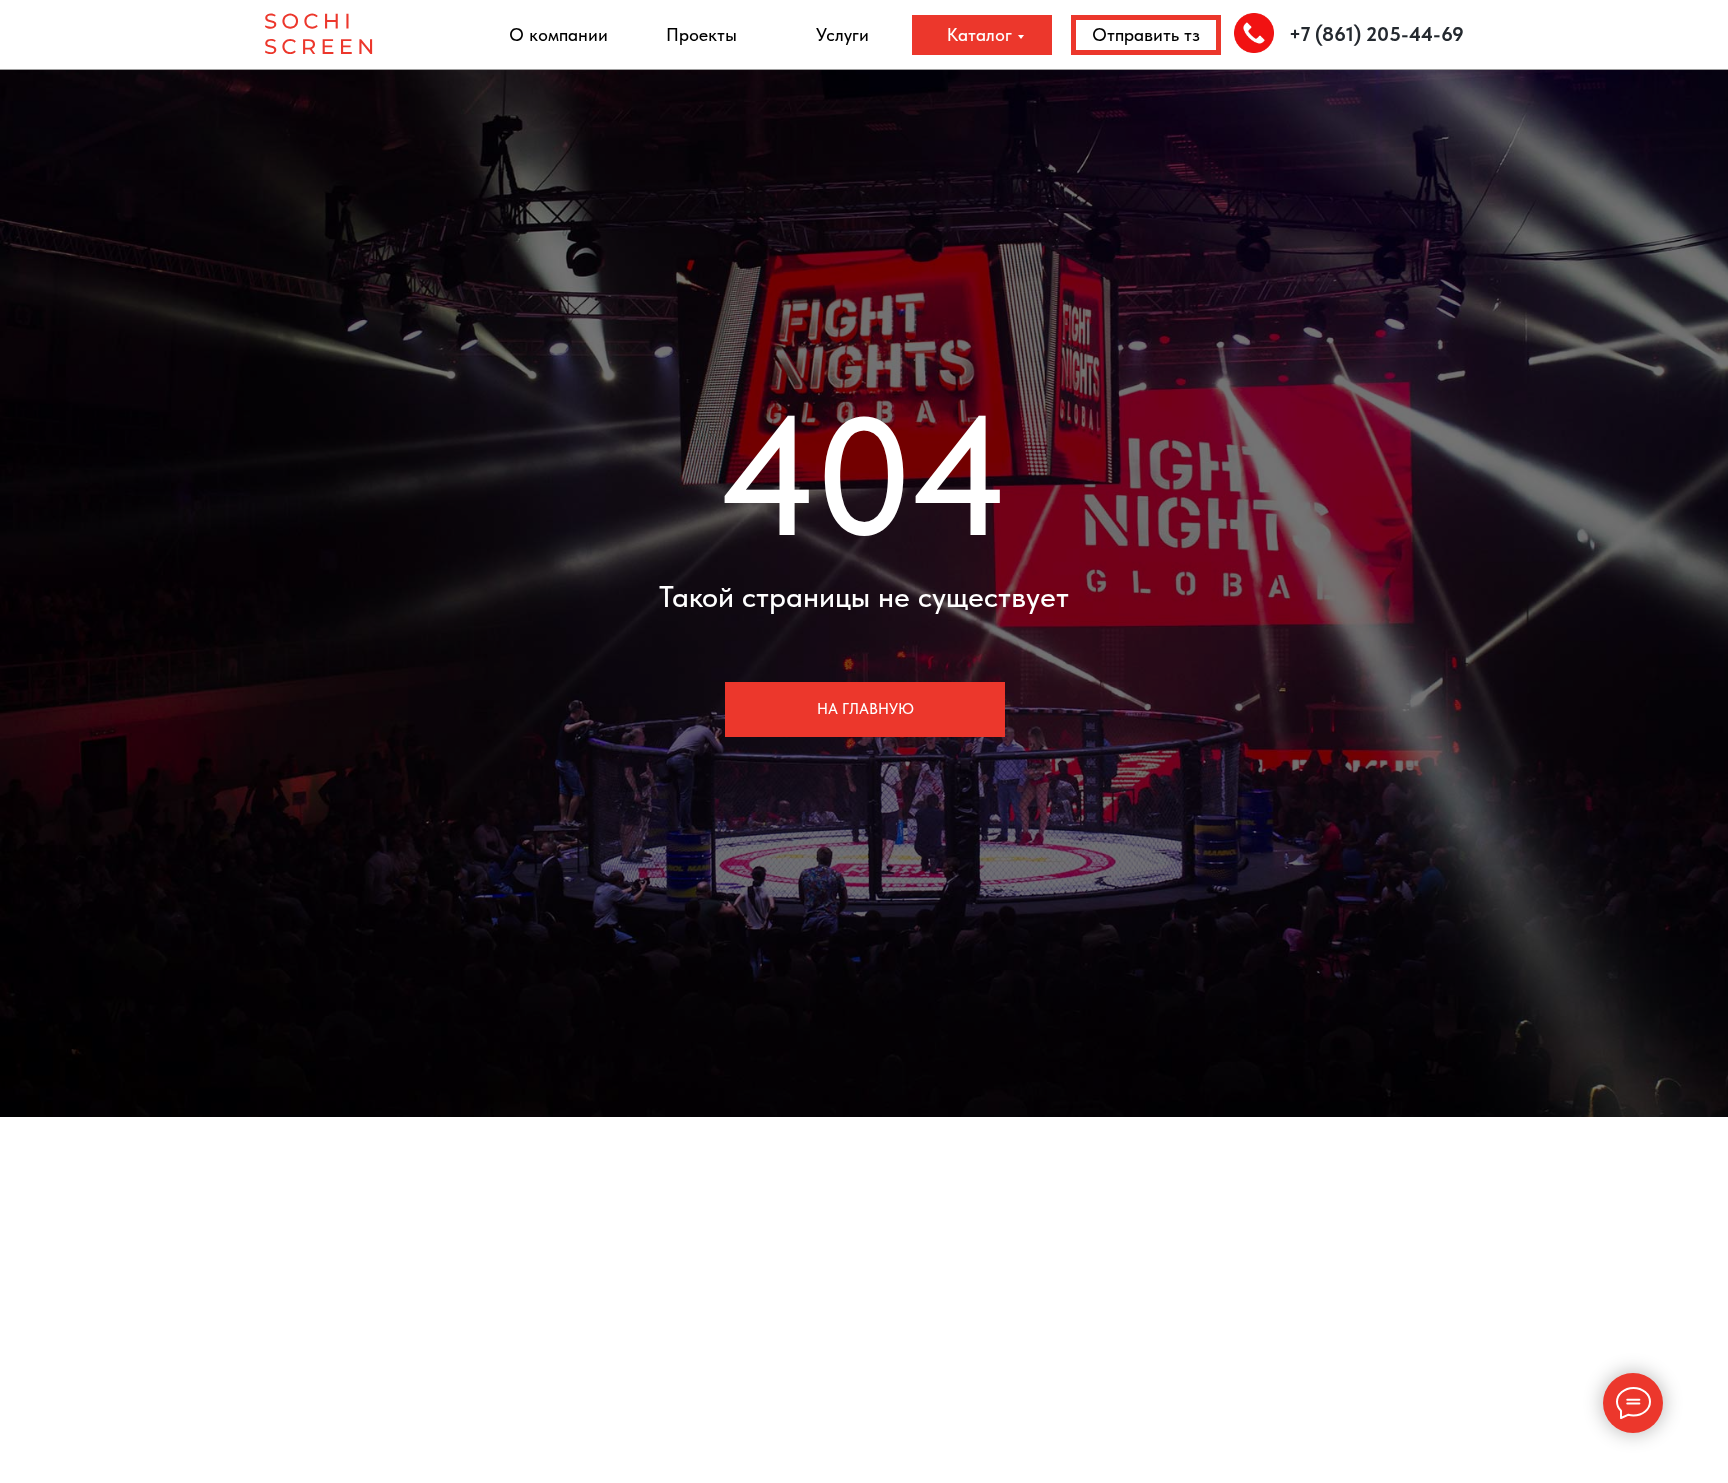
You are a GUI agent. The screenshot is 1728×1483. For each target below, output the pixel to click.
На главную (865, 709)
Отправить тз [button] (1146, 34)
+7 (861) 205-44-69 (1376, 34)
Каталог (979, 34)
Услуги (842, 34)
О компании (558, 34)
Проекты (701, 34)
